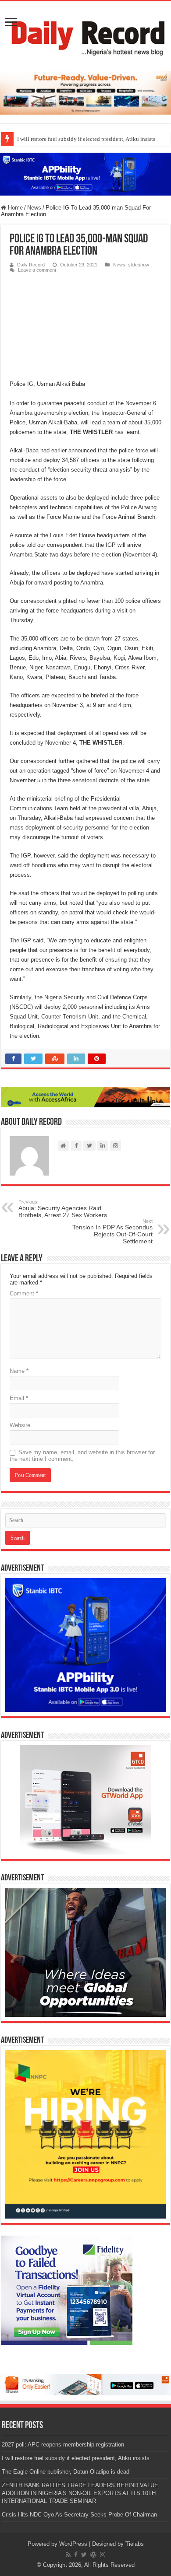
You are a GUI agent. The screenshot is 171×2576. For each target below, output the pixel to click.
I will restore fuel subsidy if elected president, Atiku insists (76, 2458)
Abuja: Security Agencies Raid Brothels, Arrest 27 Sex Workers (63, 1209)
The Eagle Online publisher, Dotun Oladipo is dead (78, 139)
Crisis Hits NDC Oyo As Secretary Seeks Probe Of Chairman (79, 2515)
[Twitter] (84, 2555)
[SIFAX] (85, 93)
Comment (24, 1293)
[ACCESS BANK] (85, 1097)
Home (14, 208)
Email (19, 1398)
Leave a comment (37, 270)
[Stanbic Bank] (85, 174)
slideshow (139, 265)
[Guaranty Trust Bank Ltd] (85, 2384)
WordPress (73, 2544)
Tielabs (135, 2544)
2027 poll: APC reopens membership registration (63, 2445)
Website (20, 1425)
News (34, 208)
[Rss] (68, 2555)
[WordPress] (93, 2555)
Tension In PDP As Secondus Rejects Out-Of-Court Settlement (112, 1232)
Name (19, 1371)
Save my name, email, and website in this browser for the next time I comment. (82, 1456)
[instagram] (103, 2555)
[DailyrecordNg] (85, 35)
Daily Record (31, 265)
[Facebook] (76, 2555)
